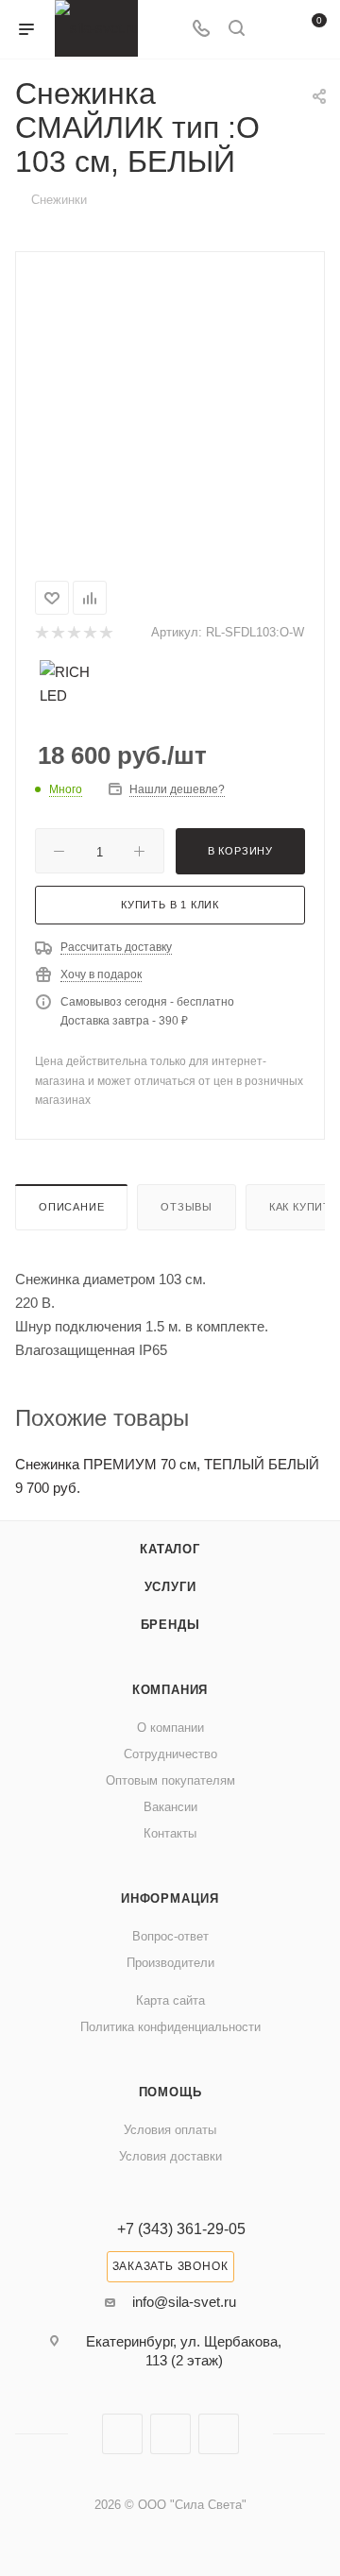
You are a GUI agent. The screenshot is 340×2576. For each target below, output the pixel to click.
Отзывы (187, 1207)
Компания (170, 1690)
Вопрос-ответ (170, 1936)
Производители (170, 1963)
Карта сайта (170, 2000)
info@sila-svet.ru (184, 2302)
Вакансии (170, 1807)
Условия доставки (170, 2156)
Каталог (170, 1549)
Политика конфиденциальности (170, 2027)
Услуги (170, 1587)
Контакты (170, 1833)
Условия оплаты (170, 2130)
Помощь (170, 2092)
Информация (170, 1898)
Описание (71, 1207)
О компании (170, 1728)
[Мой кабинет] (272, 30)
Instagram (122, 2434)
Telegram (170, 2434)
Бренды (170, 1625)
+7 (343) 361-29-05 (181, 2229)
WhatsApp (219, 2434)
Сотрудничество (170, 1754)
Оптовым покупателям (170, 1780)
